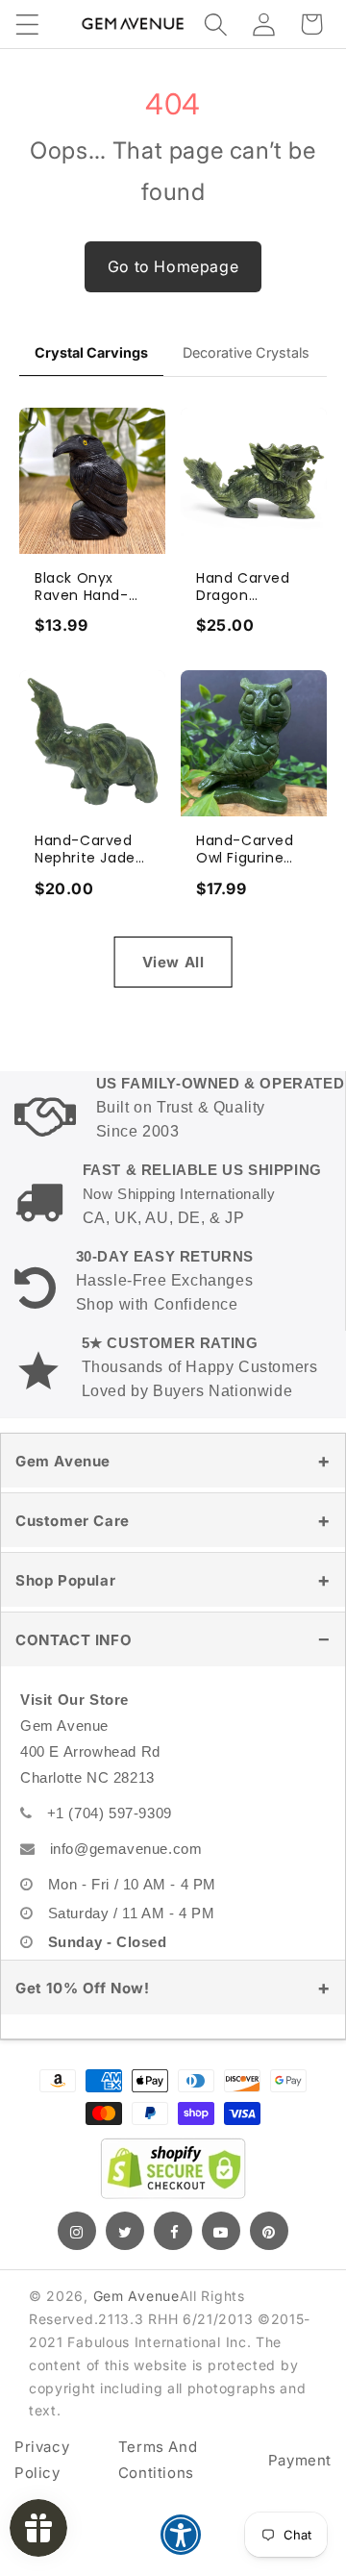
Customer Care (73, 1521)
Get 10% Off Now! (83, 1988)
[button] (27, 24)
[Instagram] (77, 2231)
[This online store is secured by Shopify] (173, 2168)
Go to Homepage (173, 266)
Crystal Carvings (91, 352)
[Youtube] (221, 2231)
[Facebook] (173, 2231)
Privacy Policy (42, 2460)
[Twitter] (125, 2231)
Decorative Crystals (246, 352)
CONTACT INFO (74, 1640)
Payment (300, 2460)
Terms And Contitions (158, 2460)
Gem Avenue (63, 1461)
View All (173, 962)
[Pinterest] (269, 2231)
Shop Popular (65, 1580)
